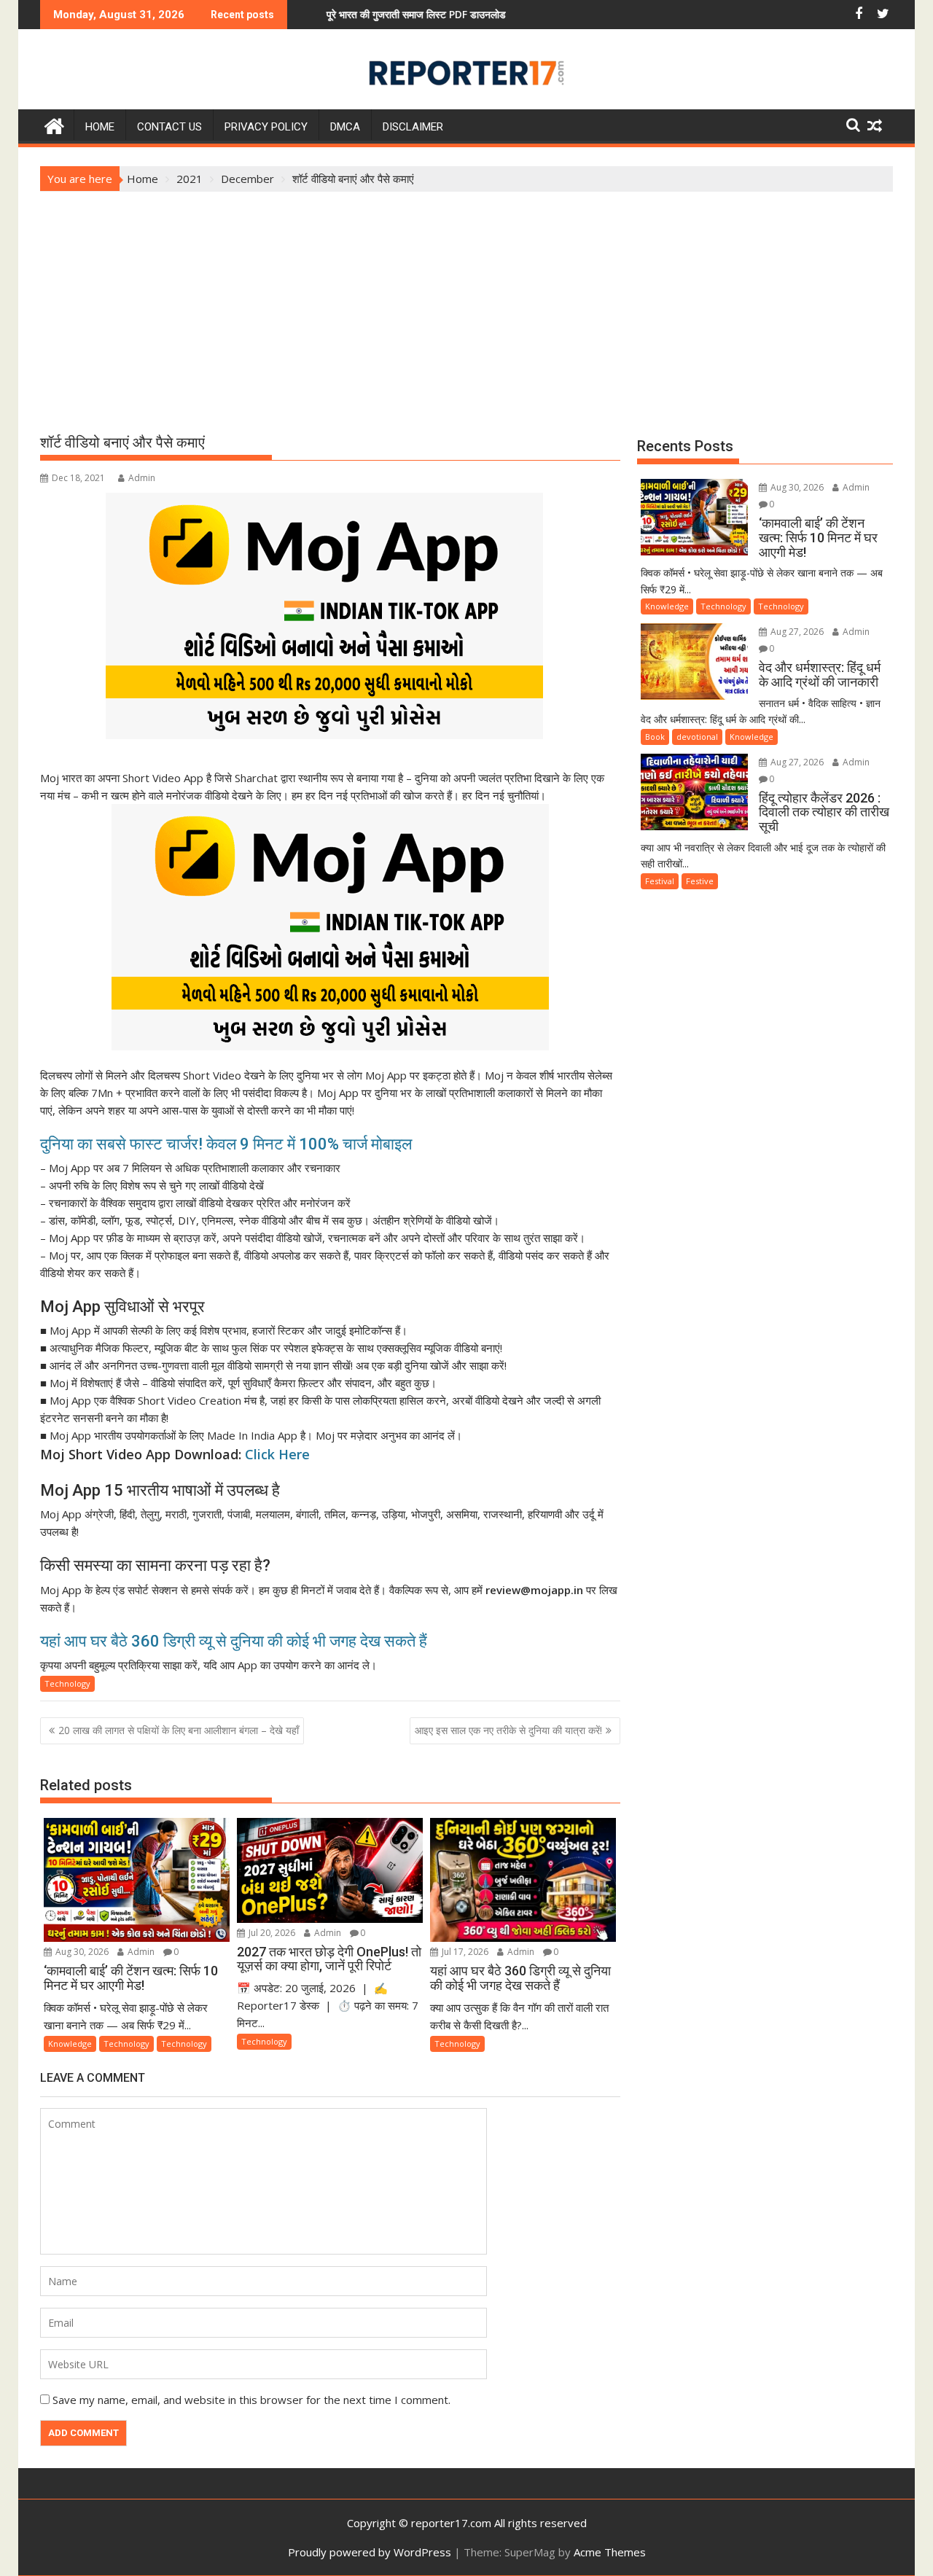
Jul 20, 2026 (271, 1933)
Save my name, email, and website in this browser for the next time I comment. (251, 2400)
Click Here (277, 1454)
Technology (67, 1683)
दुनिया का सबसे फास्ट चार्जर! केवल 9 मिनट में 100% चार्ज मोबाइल (226, 1144)
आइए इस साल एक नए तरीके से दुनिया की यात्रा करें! (508, 1730)
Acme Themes (610, 2552)
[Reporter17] (54, 124)
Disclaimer (413, 127)
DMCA (345, 127)
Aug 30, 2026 (81, 1952)
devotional (697, 737)
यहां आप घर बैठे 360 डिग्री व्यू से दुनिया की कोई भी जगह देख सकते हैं (234, 1641)
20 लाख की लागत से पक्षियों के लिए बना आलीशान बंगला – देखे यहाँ (179, 1730)
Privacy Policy (266, 127)
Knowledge (70, 2044)
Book (655, 737)
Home (100, 127)
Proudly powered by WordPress (370, 2552)
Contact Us (169, 127)
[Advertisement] (466, 301)
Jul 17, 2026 (464, 1952)
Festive (700, 881)
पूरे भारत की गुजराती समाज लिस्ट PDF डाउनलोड (351, 14)
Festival (660, 881)
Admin (142, 478)
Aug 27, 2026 (796, 632)
